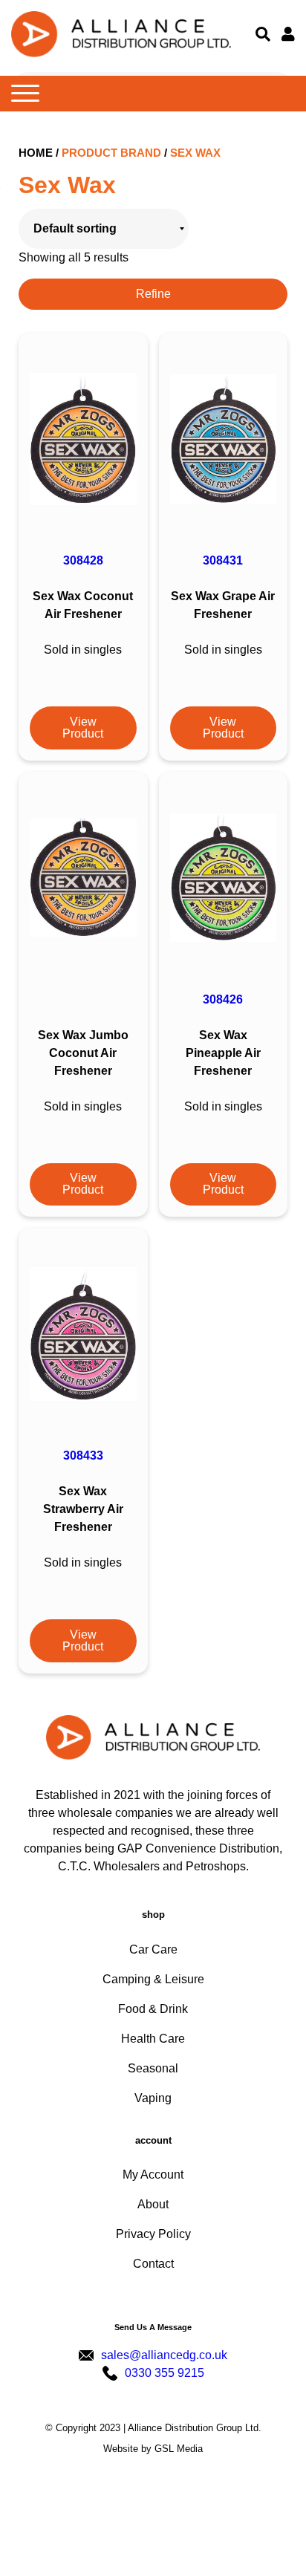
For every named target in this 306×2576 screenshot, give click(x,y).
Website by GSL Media (153, 2449)
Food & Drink (153, 2009)
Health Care (153, 2039)
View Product (83, 728)
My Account (153, 2175)
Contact (153, 2264)
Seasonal (153, 2068)
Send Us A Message (153, 2327)
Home (36, 153)
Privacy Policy (153, 2234)
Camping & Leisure (153, 1979)
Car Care (153, 1949)
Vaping (153, 2098)
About (153, 2204)
